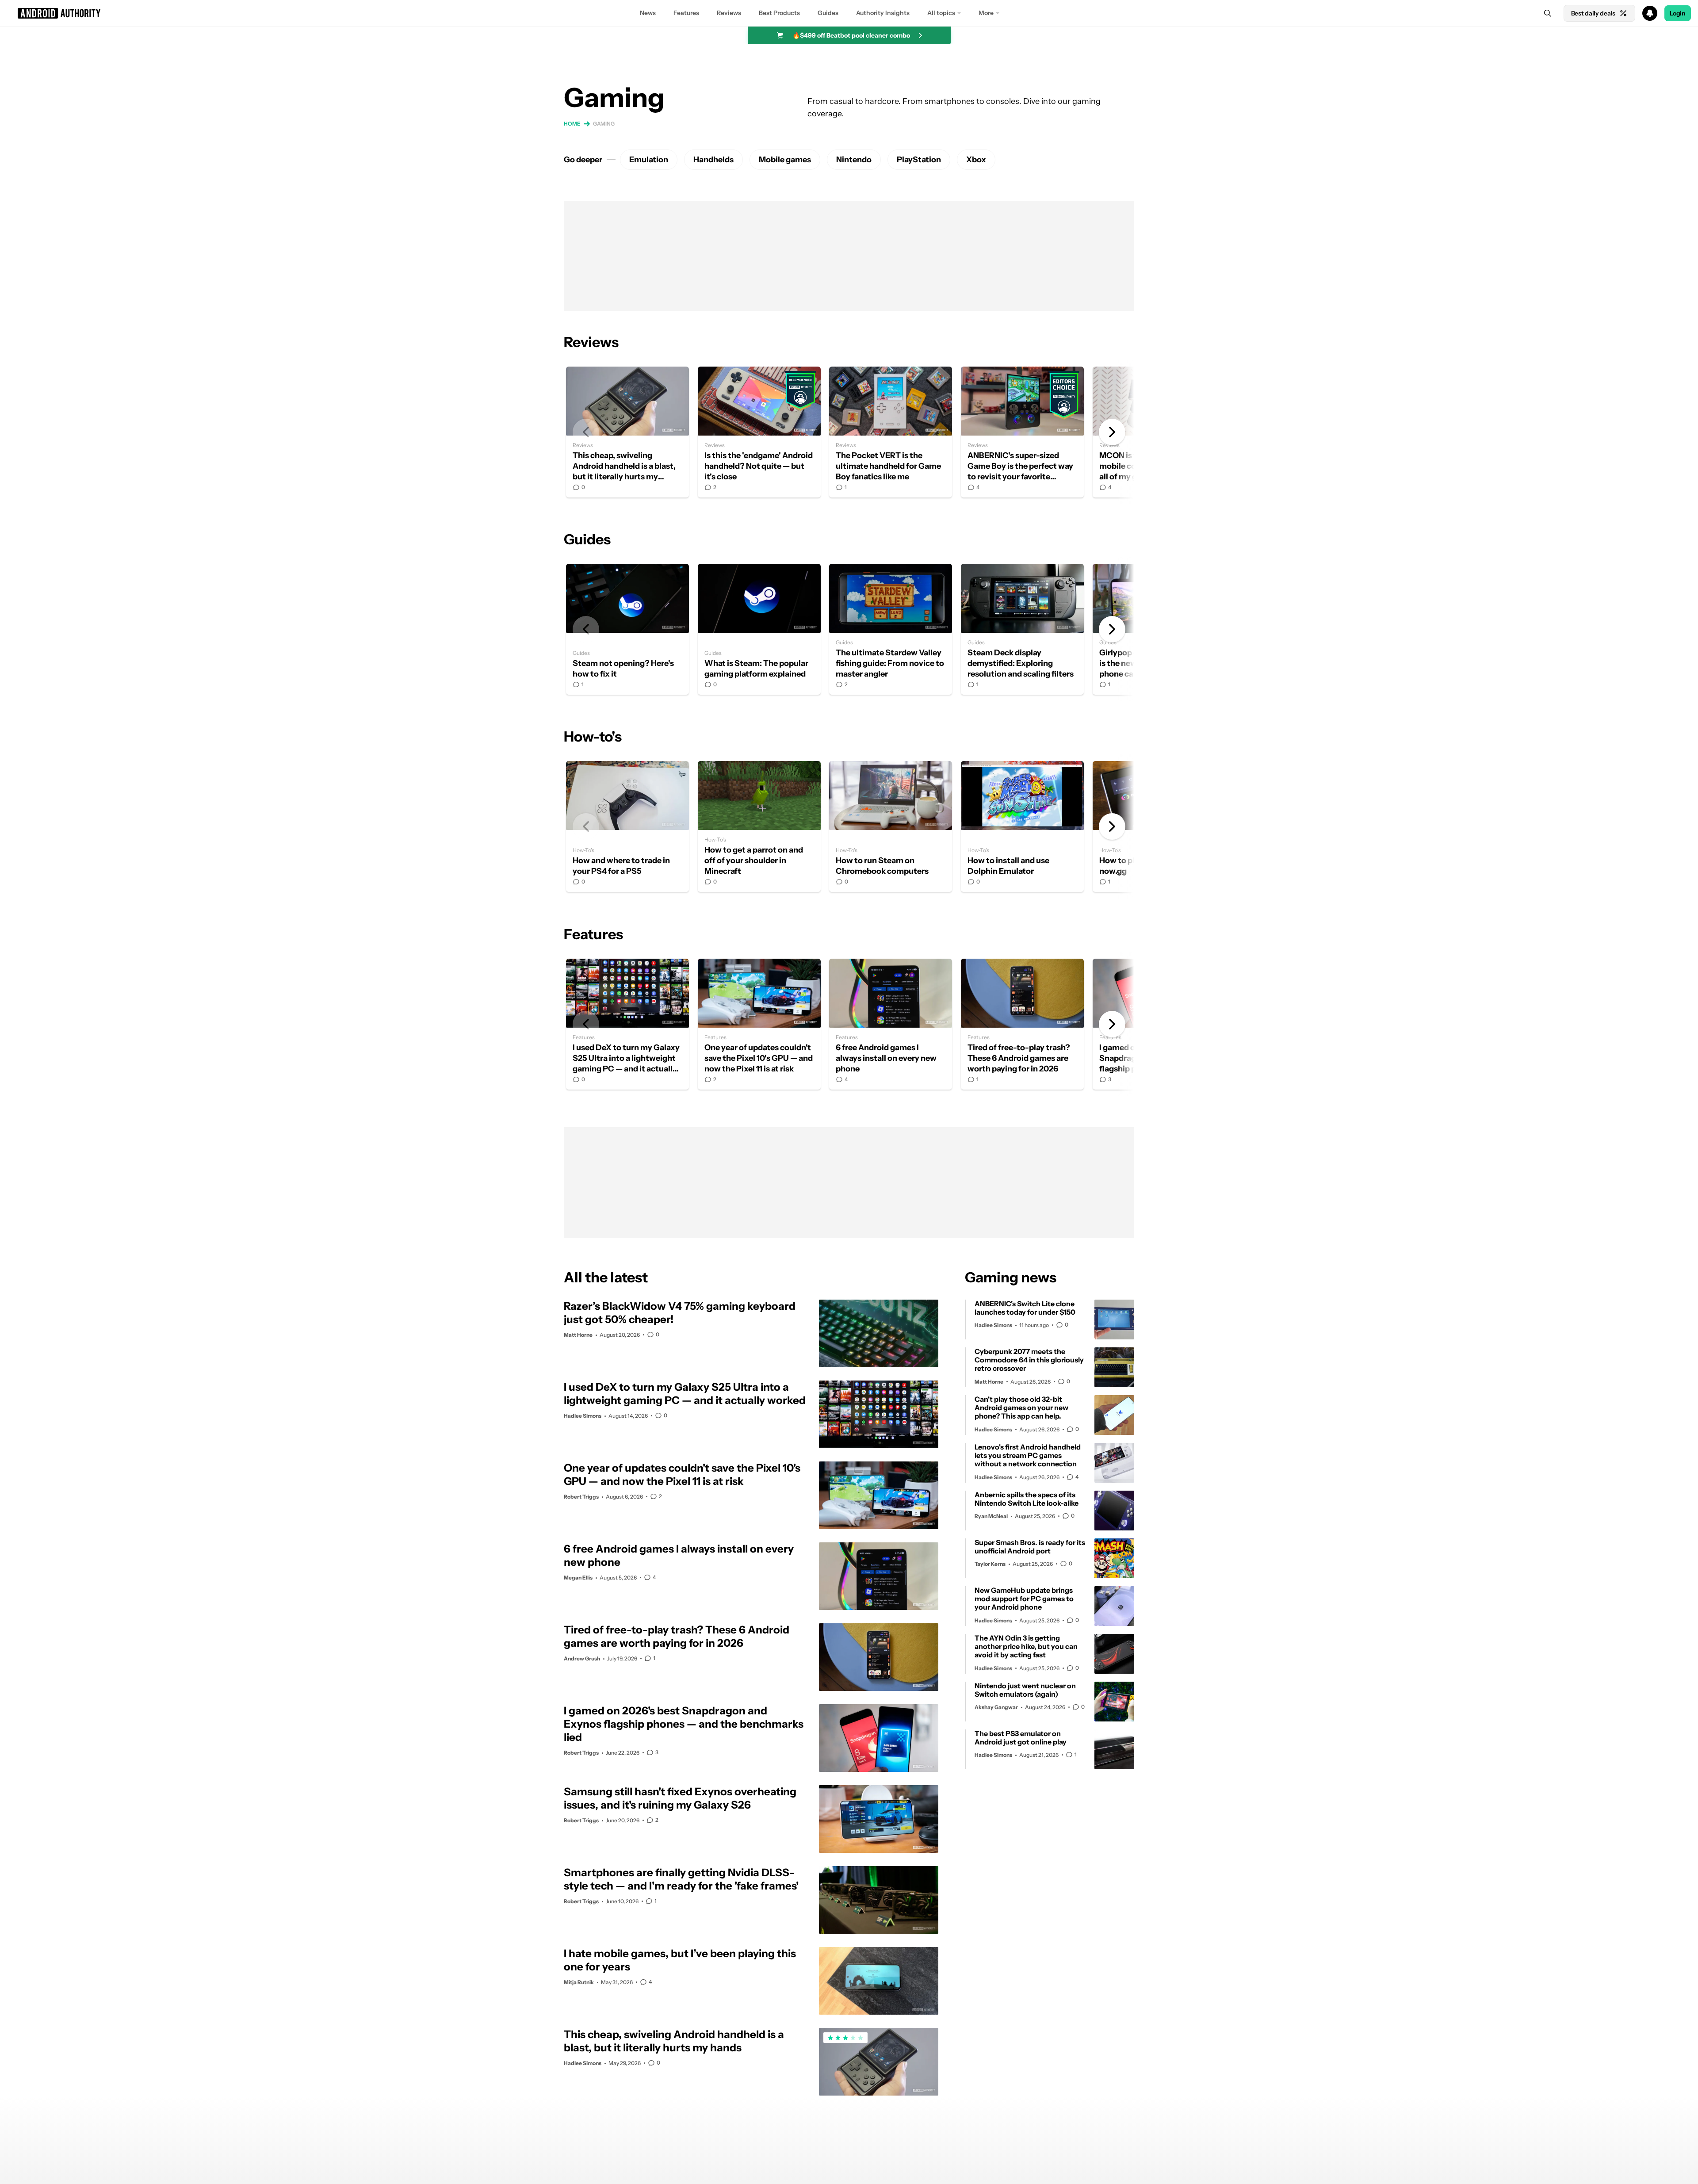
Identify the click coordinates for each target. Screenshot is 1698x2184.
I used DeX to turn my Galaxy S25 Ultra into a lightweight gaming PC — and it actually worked (627, 1024)
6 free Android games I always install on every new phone (891, 1024)
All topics (941, 13)
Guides (828, 13)
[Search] (1548, 13)
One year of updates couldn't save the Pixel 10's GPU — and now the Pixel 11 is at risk (759, 1024)
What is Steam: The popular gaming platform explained (759, 629)
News (648, 13)
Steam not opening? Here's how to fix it (627, 629)
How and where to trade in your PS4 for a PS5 (627, 826)
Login (1678, 13)
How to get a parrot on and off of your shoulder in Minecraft (759, 826)
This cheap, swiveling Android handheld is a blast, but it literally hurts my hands (627, 432)
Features (686, 13)
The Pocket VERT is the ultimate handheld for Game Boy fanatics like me (891, 432)
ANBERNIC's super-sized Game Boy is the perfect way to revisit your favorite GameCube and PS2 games (1022, 432)
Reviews (729, 13)
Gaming (604, 124)
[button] (849, 13)
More (986, 13)
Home (572, 124)
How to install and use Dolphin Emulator (1022, 826)
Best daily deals (1593, 13)
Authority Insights (883, 13)
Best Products (779, 13)
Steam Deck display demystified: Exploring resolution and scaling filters (1022, 629)
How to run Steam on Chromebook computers (891, 826)
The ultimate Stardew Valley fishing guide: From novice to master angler (891, 629)
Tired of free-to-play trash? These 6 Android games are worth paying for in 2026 (1022, 1024)
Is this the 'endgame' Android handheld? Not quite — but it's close (759, 432)
